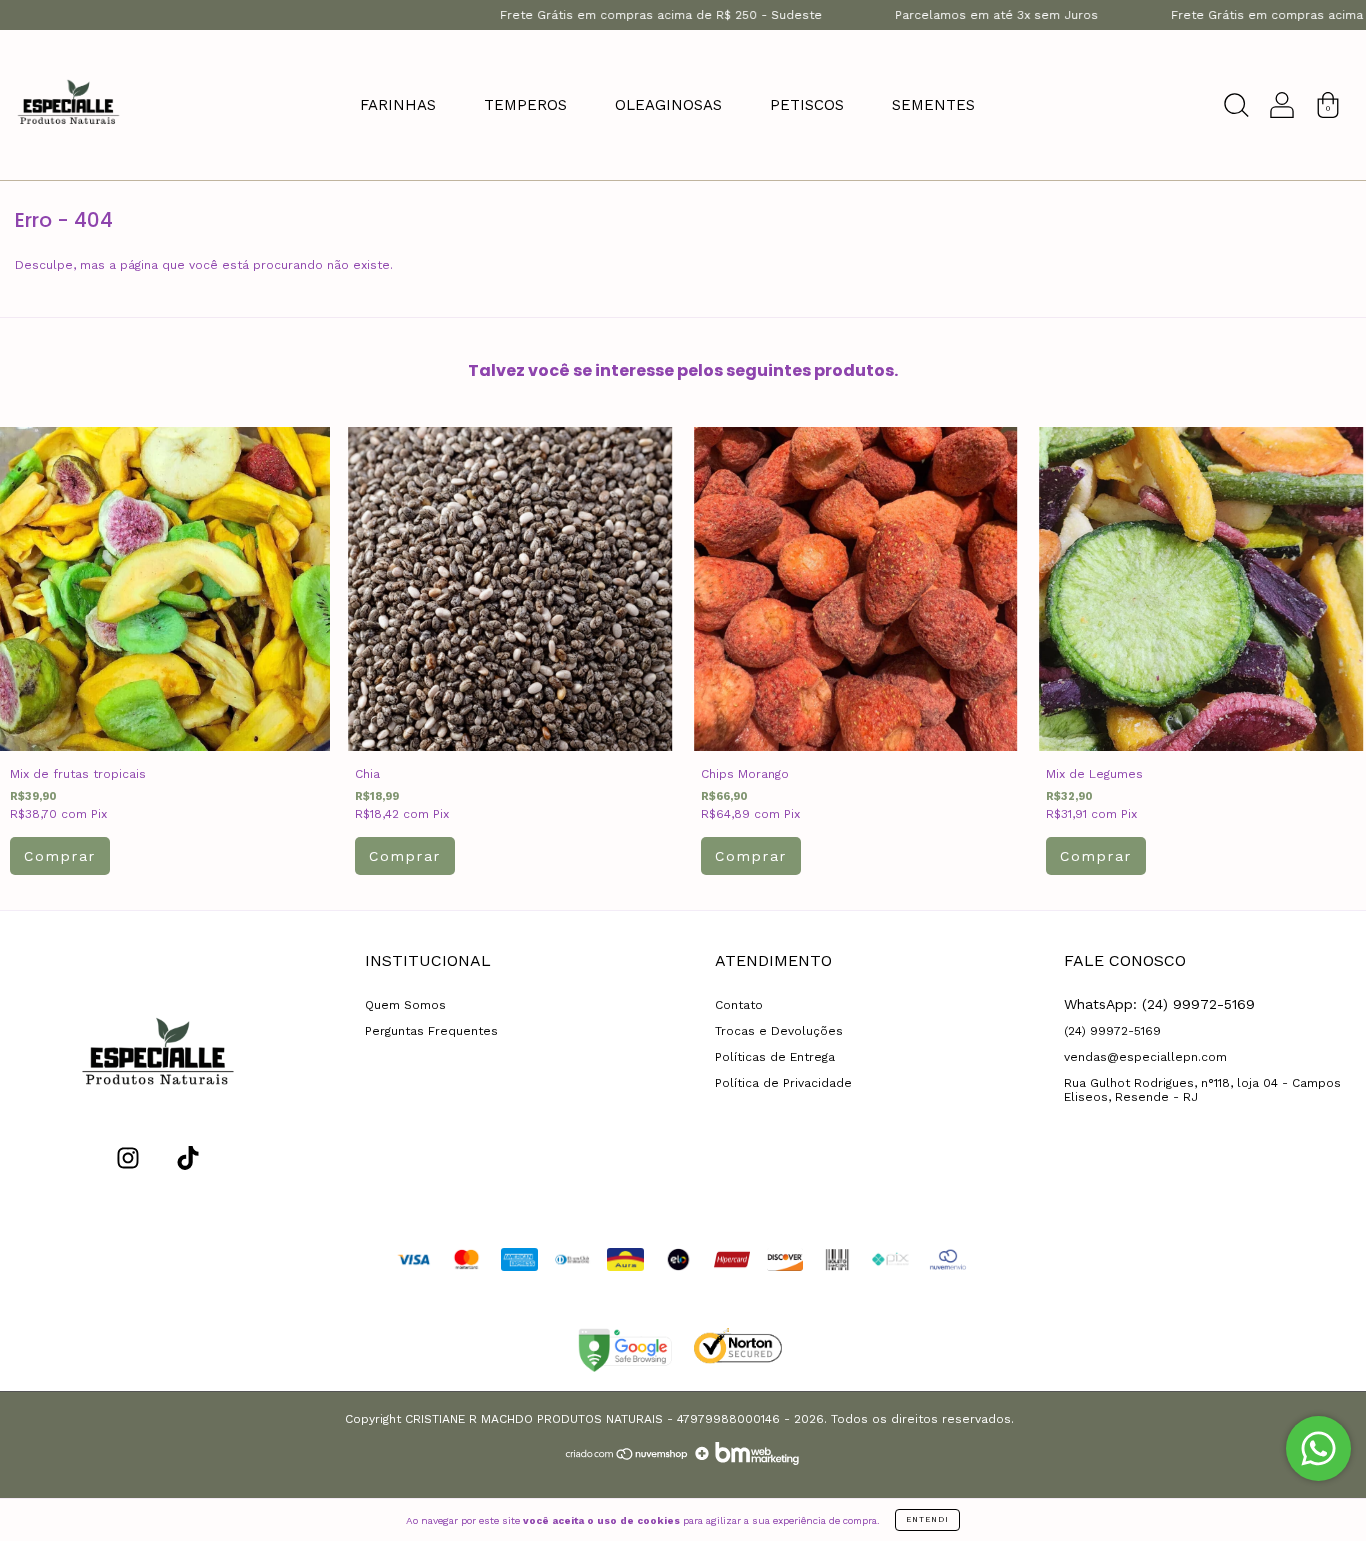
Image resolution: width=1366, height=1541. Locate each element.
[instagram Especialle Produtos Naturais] (128, 1158)
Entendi (927, 1519)
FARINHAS (398, 105)
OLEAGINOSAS (668, 105)
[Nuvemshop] (627, 1461)
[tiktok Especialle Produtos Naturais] (188, 1158)
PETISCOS (807, 105)
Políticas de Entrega (775, 1057)
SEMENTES (933, 105)
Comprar (60, 856)
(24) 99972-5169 (1112, 1031)
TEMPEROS (525, 105)
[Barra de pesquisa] (1236, 111)
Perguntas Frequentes (431, 1031)
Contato (739, 1005)
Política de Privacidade (783, 1083)
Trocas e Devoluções (779, 1031)
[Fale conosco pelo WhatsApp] (1318, 1448)
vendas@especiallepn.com (1145, 1057)
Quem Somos (405, 1005)
